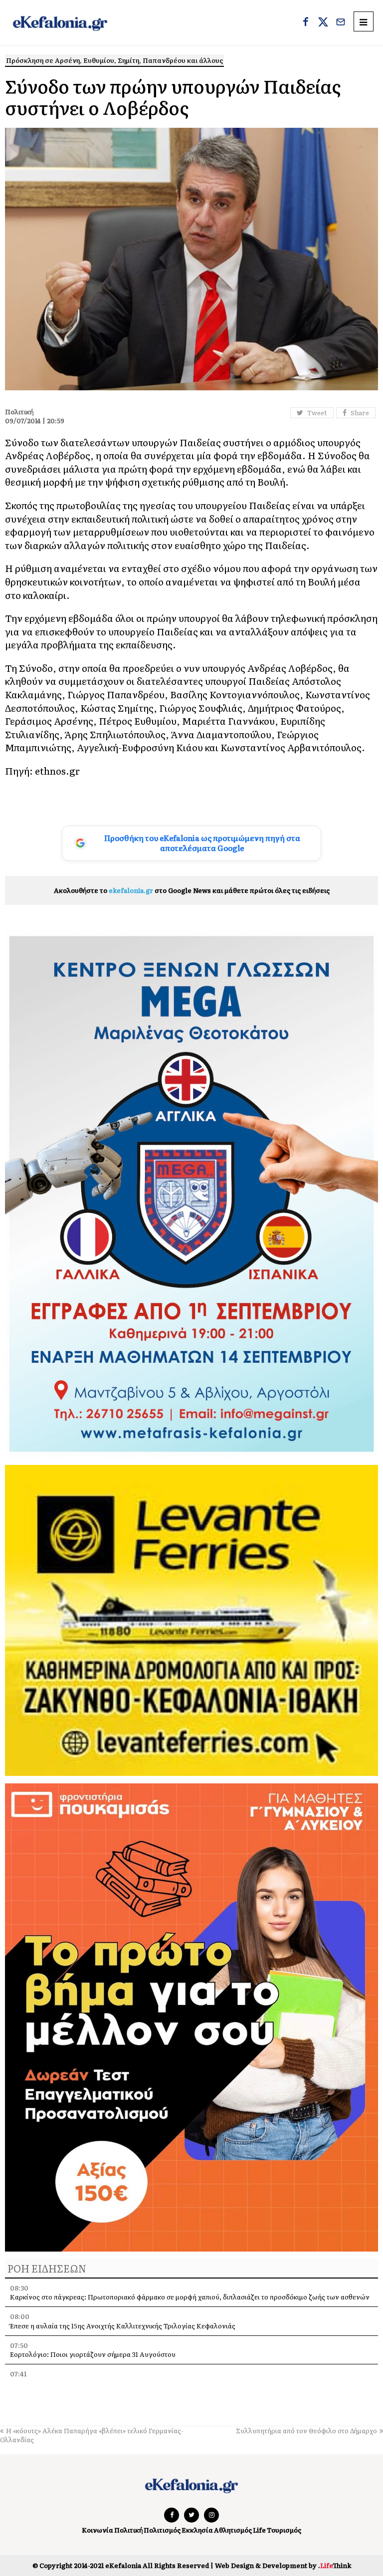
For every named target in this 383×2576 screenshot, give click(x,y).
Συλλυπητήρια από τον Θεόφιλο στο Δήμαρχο (306, 2431)
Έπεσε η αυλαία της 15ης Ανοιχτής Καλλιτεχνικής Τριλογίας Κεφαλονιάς (123, 2326)
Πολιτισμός (162, 2530)
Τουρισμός (284, 2530)
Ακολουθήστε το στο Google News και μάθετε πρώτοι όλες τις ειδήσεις (192, 890)
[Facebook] (306, 23)
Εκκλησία (197, 2530)
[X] (323, 23)
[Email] (341, 23)
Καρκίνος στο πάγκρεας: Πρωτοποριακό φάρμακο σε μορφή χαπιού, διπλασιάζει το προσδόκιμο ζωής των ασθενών (190, 2297)
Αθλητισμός (233, 2530)
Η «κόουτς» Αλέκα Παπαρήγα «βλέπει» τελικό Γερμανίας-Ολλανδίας (92, 2435)
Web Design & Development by (283, 2565)
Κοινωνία (97, 2530)
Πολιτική (128, 2530)
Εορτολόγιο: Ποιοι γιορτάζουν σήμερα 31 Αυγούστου (93, 2354)
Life (259, 2530)
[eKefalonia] (60, 23)
